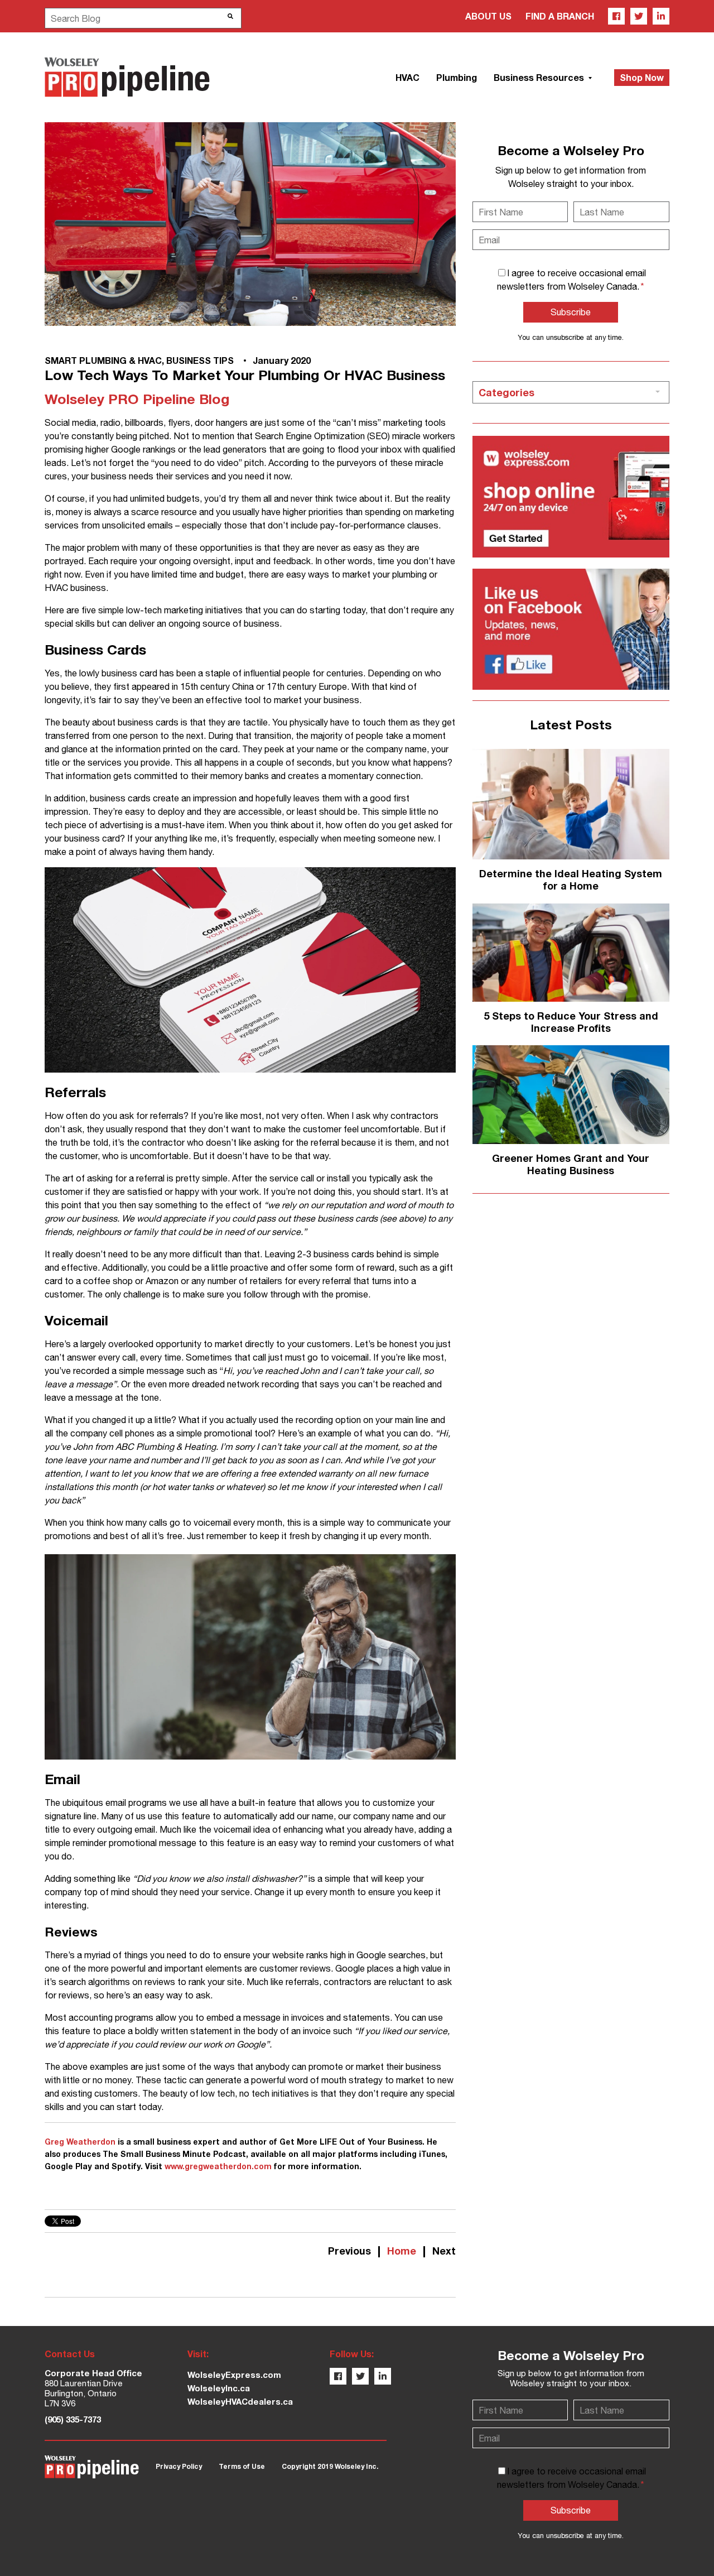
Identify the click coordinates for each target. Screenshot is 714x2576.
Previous (349, 2251)
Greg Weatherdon (80, 2142)
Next (444, 2251)
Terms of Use (242, 2466)
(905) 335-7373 (73, 2419)
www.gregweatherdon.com (218, 2166)
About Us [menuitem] (488, 16)
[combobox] (143, 18)
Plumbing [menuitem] (457, 77)
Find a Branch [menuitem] (560, 16)
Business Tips (200, 360)
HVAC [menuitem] (407, 77)
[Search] (230, 16)
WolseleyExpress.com (234, 2375)
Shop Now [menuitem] (642, 77)
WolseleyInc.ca (219, 2388)
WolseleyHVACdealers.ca (240, 2401)
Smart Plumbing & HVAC (103, 360)
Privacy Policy (179, 2466)
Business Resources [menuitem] (540, 77)
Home (402, 2251)
